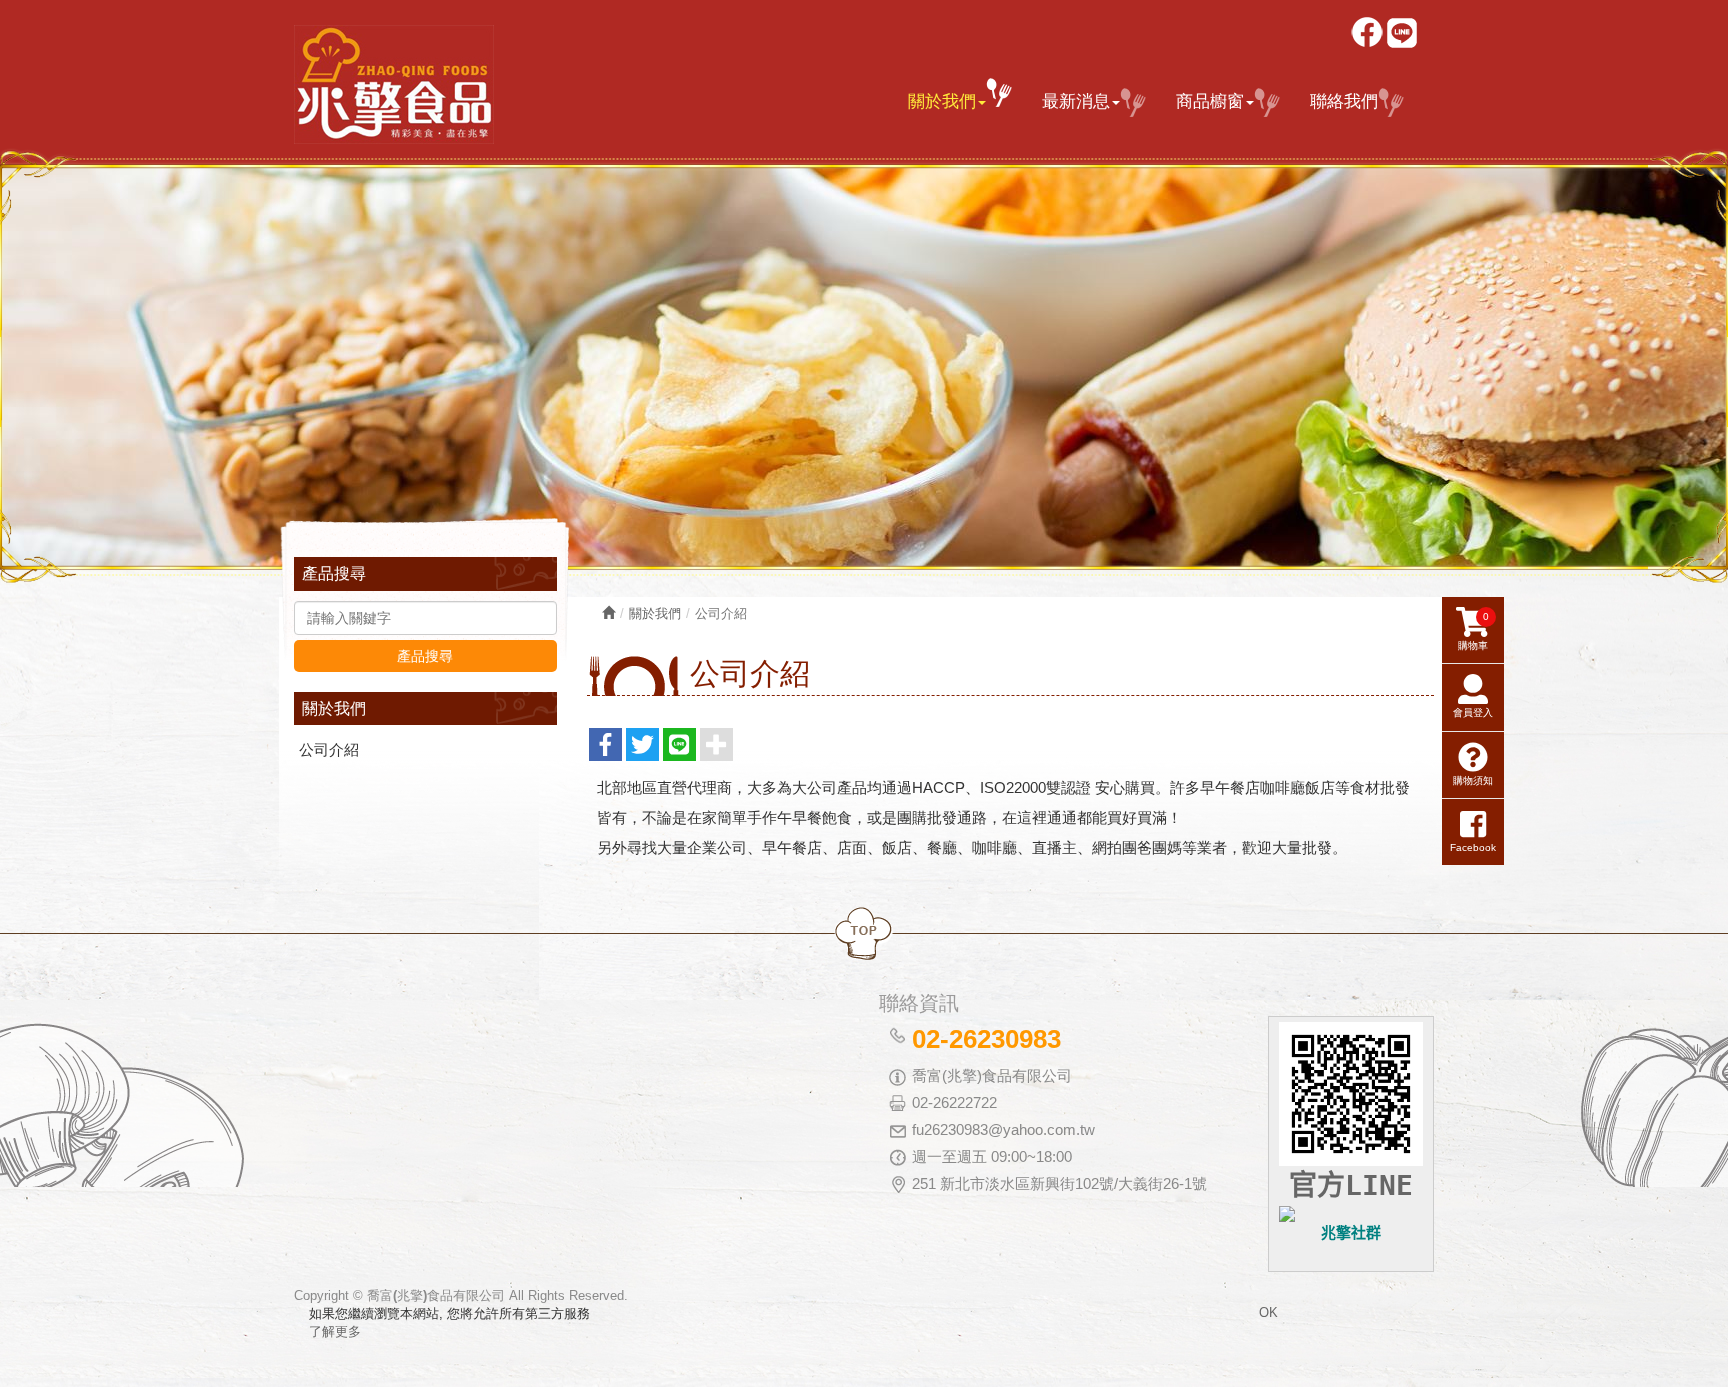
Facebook (1368, 34)
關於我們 (655, 613)
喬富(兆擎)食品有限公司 (394, 84)
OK (1268, 1312)
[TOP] (864, 934)
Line (1403, 34)
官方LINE (1351, 1185)
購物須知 (1473, 780)
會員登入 (1473, 712)
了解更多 (335, 1331)
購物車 (1473, 631)
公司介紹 (329, 749)
